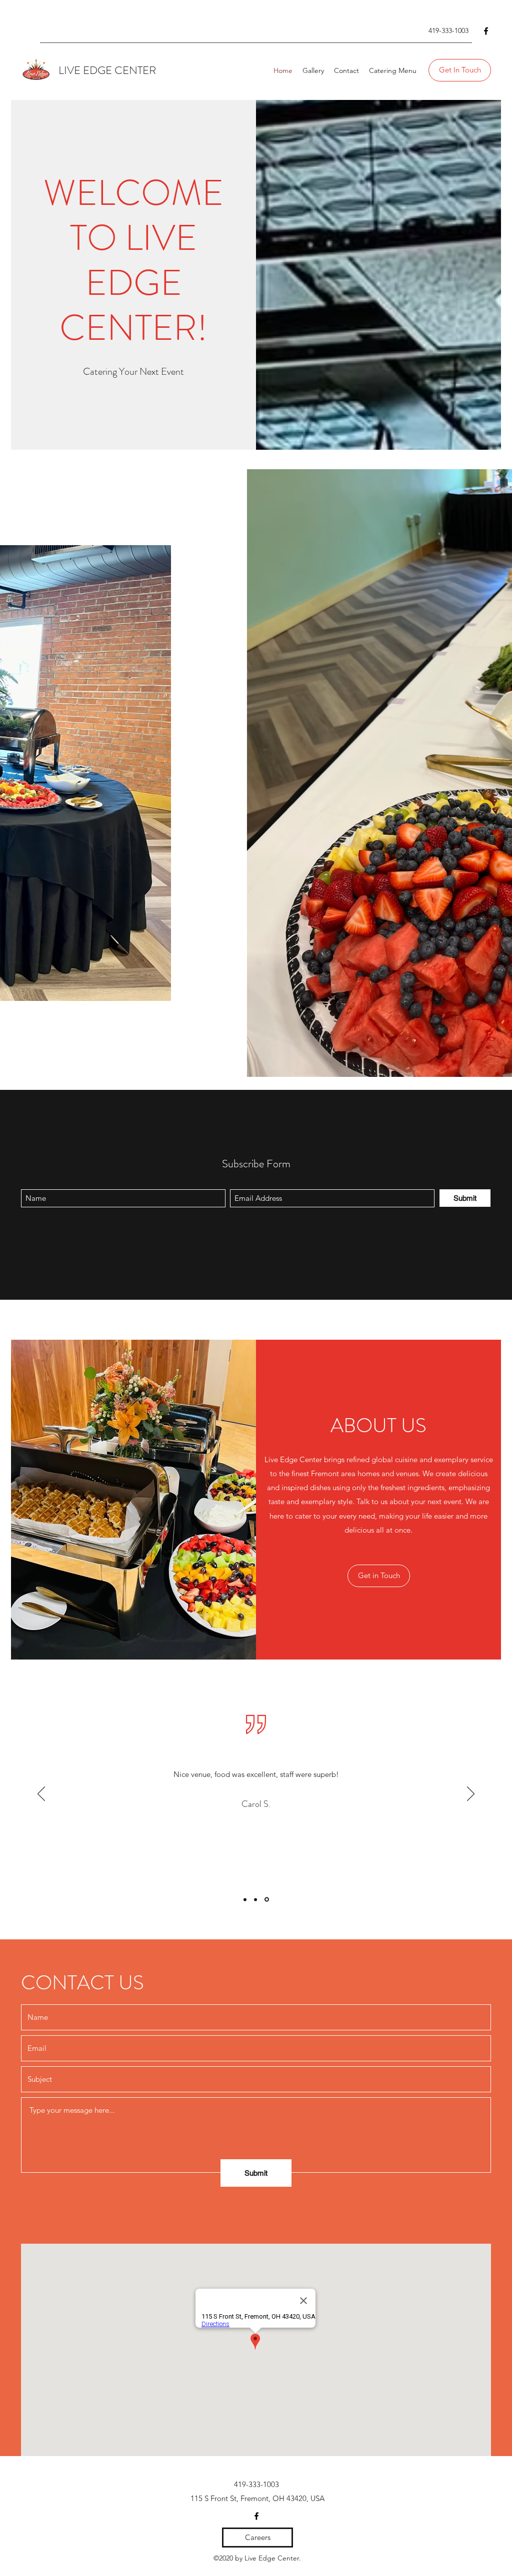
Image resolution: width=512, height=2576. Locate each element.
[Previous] (41, 1794)
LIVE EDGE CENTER (107, 70)
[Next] (471, 1794)
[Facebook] (486, 31)
